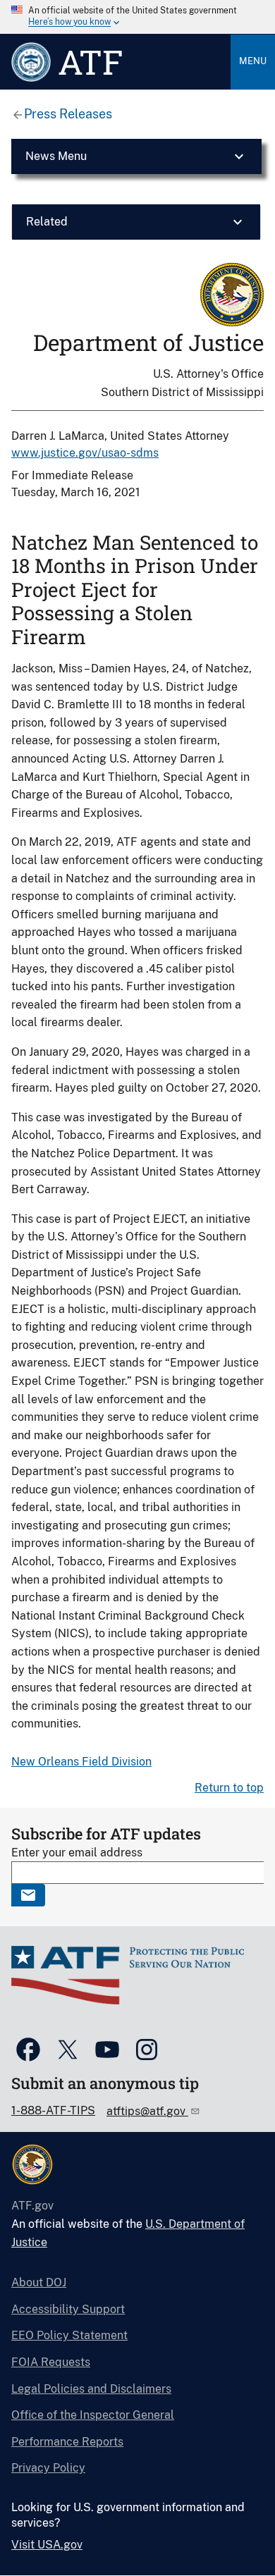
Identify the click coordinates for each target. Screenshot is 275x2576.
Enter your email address (77, 1853)
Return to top (229, 1788)
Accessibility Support (68, 2309)
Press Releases (68, 114)
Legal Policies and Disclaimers (91, 2389)
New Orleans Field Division (81, 1762)
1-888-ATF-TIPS (53, 2110)
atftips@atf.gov (147, 2111)
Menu (253, 61)
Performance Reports (67, 2442)
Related (47, 222)
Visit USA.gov (47, 2545)
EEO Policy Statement (69, 2335)
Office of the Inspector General (93, 2415)
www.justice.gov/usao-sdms (85, 453)
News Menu (56, 156)
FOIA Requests (51, 2362)
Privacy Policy (48, 2468)
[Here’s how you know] (137, 17)
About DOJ (39, 2282)
